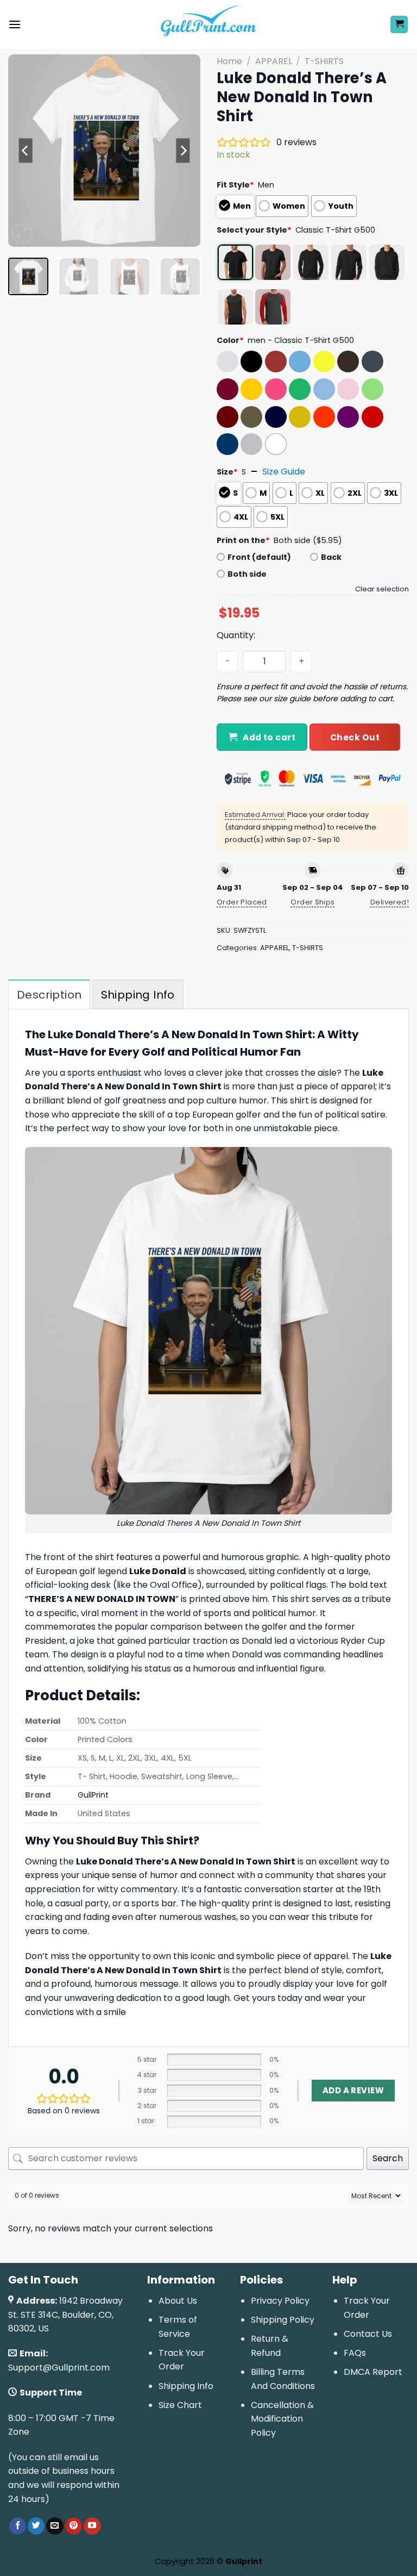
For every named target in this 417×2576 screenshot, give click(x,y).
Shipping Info (186, 2386)
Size (227, 472)
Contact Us (368, 2334)
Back (331, 557)
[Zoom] (23, 234)
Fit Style (235, 185)
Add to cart (269, 737)
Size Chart (180, 2405)
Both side (247, 574)
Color (230, 340)
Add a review (353, 2090)
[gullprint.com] (209, 24)
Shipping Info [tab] (138, 995)
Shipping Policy (283, 2320)
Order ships (312, 902)
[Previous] (26, 151)
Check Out (355, 737)
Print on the (243, 540)
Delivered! (390, 902)
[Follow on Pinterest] (74, 2526)
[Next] (183, 151)
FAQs (355, 2353)
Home (229, 61)
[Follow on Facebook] (18, 2526)
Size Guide (284, 472)
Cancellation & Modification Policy (282, 2419)
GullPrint (93, 1795)
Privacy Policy (280, 2301)
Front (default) (259, 557)
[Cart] (399, 25)
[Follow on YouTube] (92, 2526)
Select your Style (254, 230)
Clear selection (382, 589)
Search (388, 2158)
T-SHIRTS (324, 61)
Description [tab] (49, 995)
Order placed (242, 902)
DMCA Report (373, 2372)
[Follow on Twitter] (36, 2526)
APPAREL (274, 61)
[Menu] (15, 24)
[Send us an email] (55, 2526)
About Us (178, 2301)
